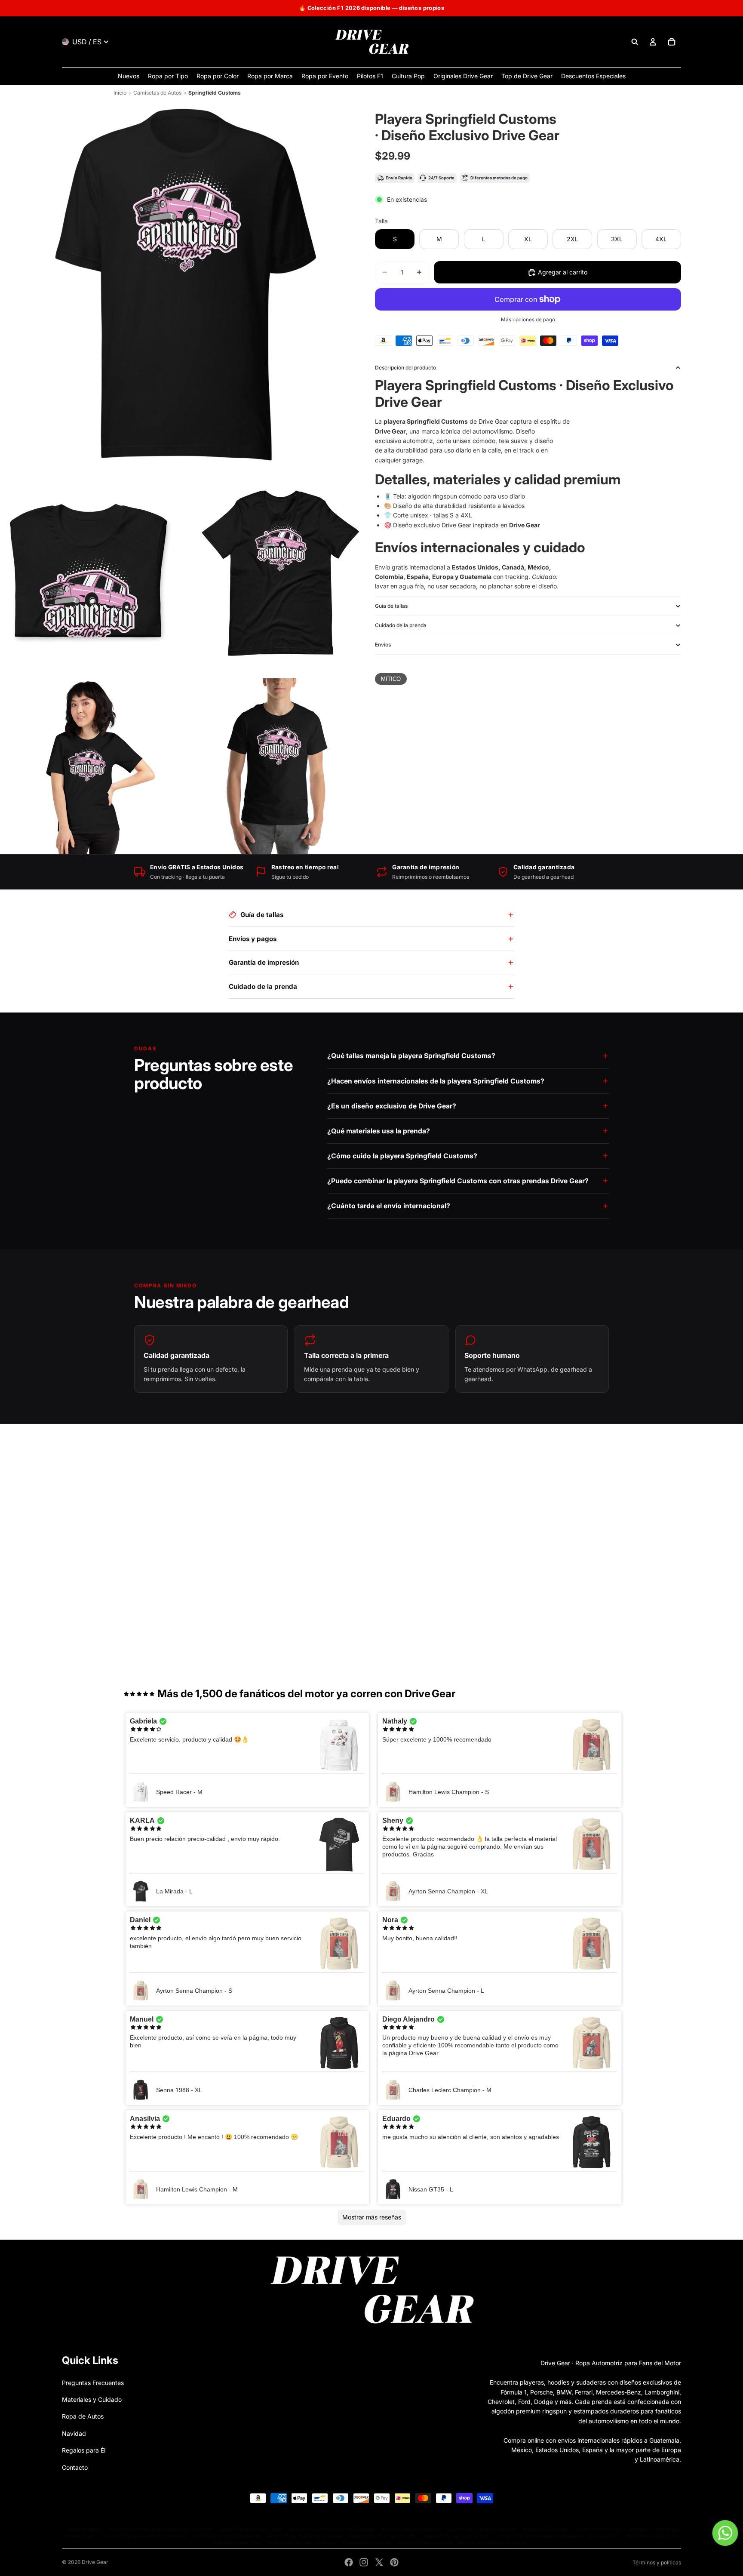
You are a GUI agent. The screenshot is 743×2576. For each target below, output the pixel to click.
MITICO (391, 679)
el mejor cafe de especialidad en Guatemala (540, 2536)
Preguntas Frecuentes (93, 2383)
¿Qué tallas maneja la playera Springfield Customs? (411, 1056)
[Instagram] (364, 2562)
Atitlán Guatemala (85, 2529)
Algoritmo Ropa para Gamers (410, 2529)
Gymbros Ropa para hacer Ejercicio (481, 2529)
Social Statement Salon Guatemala (227, 2536)
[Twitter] (379, 2562)
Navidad (74, 2433)
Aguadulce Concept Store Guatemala (611, 2529)
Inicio (120, 93)
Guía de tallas (391, 606)
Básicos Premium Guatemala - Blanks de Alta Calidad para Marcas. (463, 2543)
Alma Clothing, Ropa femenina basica (304, 2536)
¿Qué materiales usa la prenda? (379, 1131)
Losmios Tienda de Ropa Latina (250, 2529)
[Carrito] (672, 42)
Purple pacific (604, 2536)
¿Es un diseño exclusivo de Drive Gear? (392, 1106)
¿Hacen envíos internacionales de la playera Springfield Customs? (436, 1081)
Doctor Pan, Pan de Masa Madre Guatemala (143, 2536)
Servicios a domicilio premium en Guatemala (331, 2529)
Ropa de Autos (83, 2416)
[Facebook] (349, 2562)
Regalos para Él (84, 2450)
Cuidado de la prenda (401, 625)
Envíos (383, 645)
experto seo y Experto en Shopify (382, 2536)
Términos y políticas (657, 2562)
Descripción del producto (405, 368)
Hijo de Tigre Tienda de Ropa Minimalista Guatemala (161, 2529)
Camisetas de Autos (157, 93)
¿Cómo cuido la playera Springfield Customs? (402, 1156)
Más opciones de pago (528, 320)
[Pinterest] (394, 2562)
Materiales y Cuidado (92, 2399)
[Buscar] (635, 42)
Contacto (75, 2467)
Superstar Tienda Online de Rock (456, 2536)
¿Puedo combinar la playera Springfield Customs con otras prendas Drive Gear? (458, 1181)
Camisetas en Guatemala (367, 2543)
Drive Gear (95, 2562)
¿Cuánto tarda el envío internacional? (389, 1206)
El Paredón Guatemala (545, 2529)
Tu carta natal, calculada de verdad (301, 2543)
